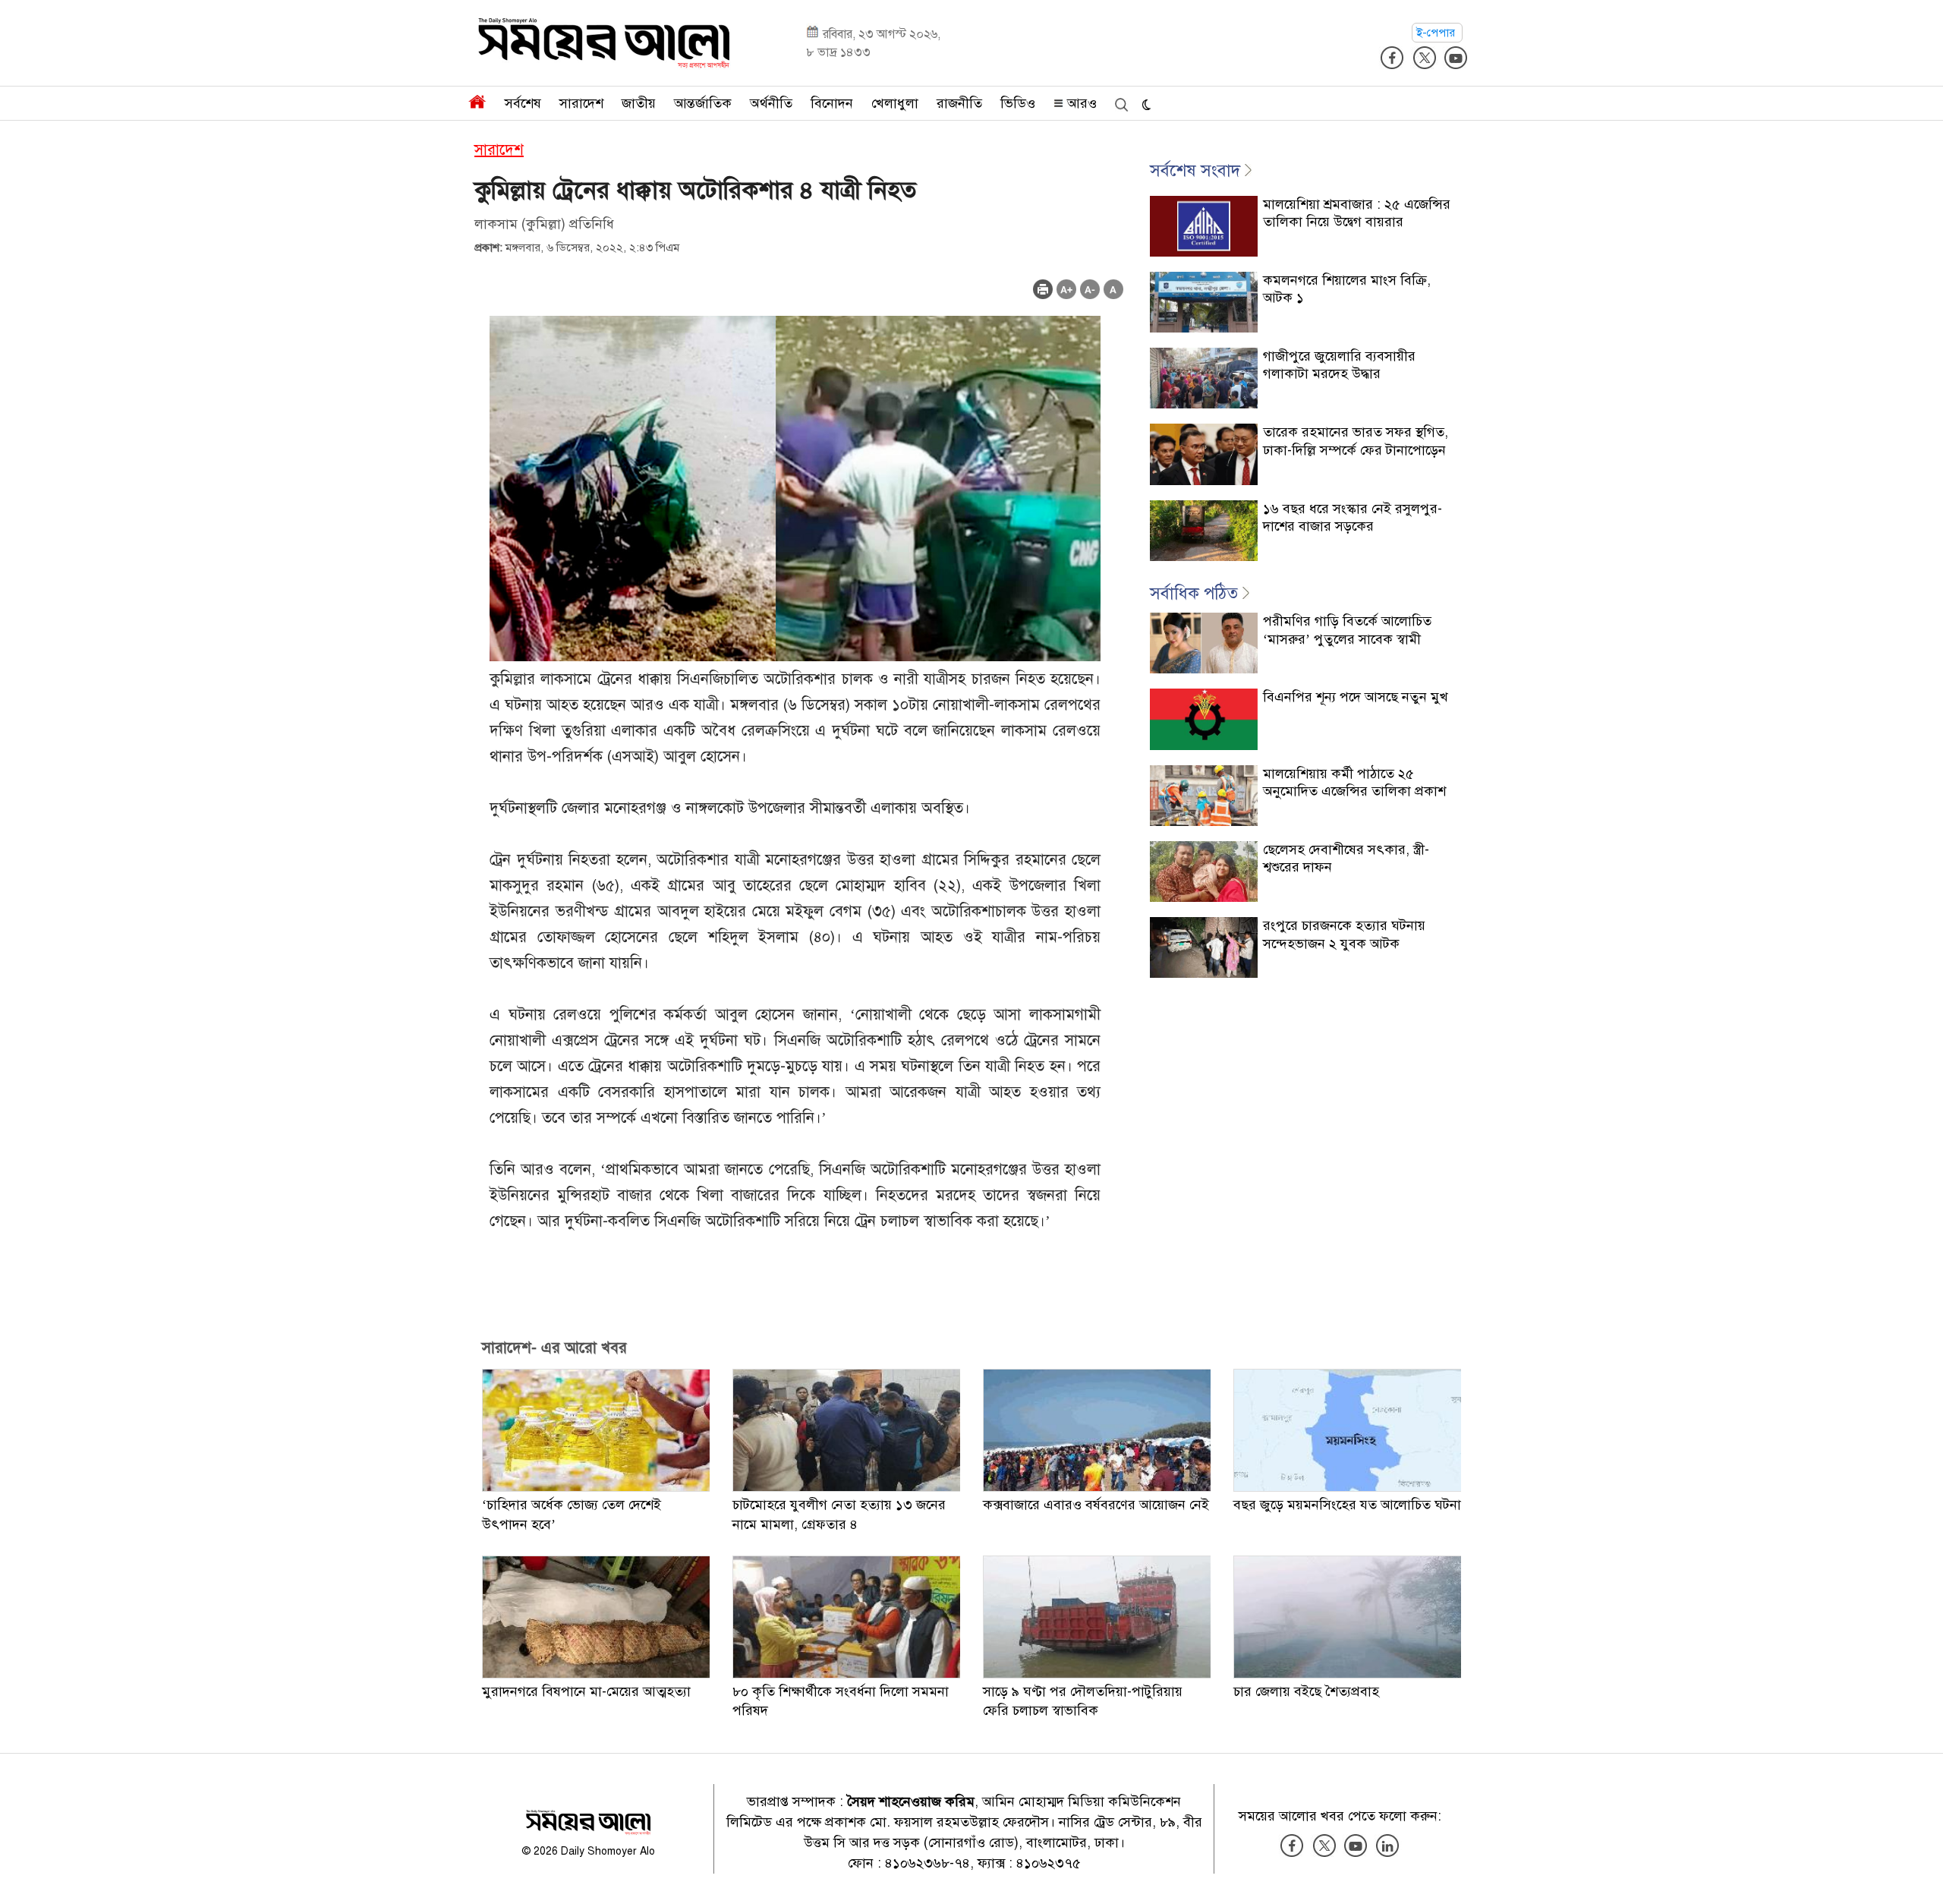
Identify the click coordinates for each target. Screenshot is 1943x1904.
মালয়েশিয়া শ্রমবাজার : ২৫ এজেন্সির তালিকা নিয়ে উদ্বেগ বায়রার (1357, 213)
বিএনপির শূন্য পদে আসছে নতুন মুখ (1356, 697)
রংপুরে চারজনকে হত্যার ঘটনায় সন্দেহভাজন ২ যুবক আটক (1344, 934)
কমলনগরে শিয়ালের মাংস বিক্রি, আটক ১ (1347, 289)
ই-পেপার (1437, 33)
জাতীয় (639, 103)
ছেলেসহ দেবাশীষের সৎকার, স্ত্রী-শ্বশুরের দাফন (1346, 858)
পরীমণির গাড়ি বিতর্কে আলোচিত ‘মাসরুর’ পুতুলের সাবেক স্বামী (1347, 630)
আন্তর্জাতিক (703, 103)
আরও (1080, 103)
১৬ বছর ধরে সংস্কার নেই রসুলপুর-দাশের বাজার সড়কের (1353, 517)
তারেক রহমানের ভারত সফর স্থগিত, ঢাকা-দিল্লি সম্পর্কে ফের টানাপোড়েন (1356, 441)
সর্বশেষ (523, 103)
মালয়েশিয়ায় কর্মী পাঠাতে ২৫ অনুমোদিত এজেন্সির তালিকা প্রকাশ (1354, 782)
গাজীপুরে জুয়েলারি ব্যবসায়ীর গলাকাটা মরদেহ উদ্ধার (1339, 365)
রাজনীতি (959, 103)
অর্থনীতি (771, 103)
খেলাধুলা (895, 103)
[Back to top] (1919, 1873)
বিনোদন (832, 103)
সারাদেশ (581, 103)
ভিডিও (1018, 103)
